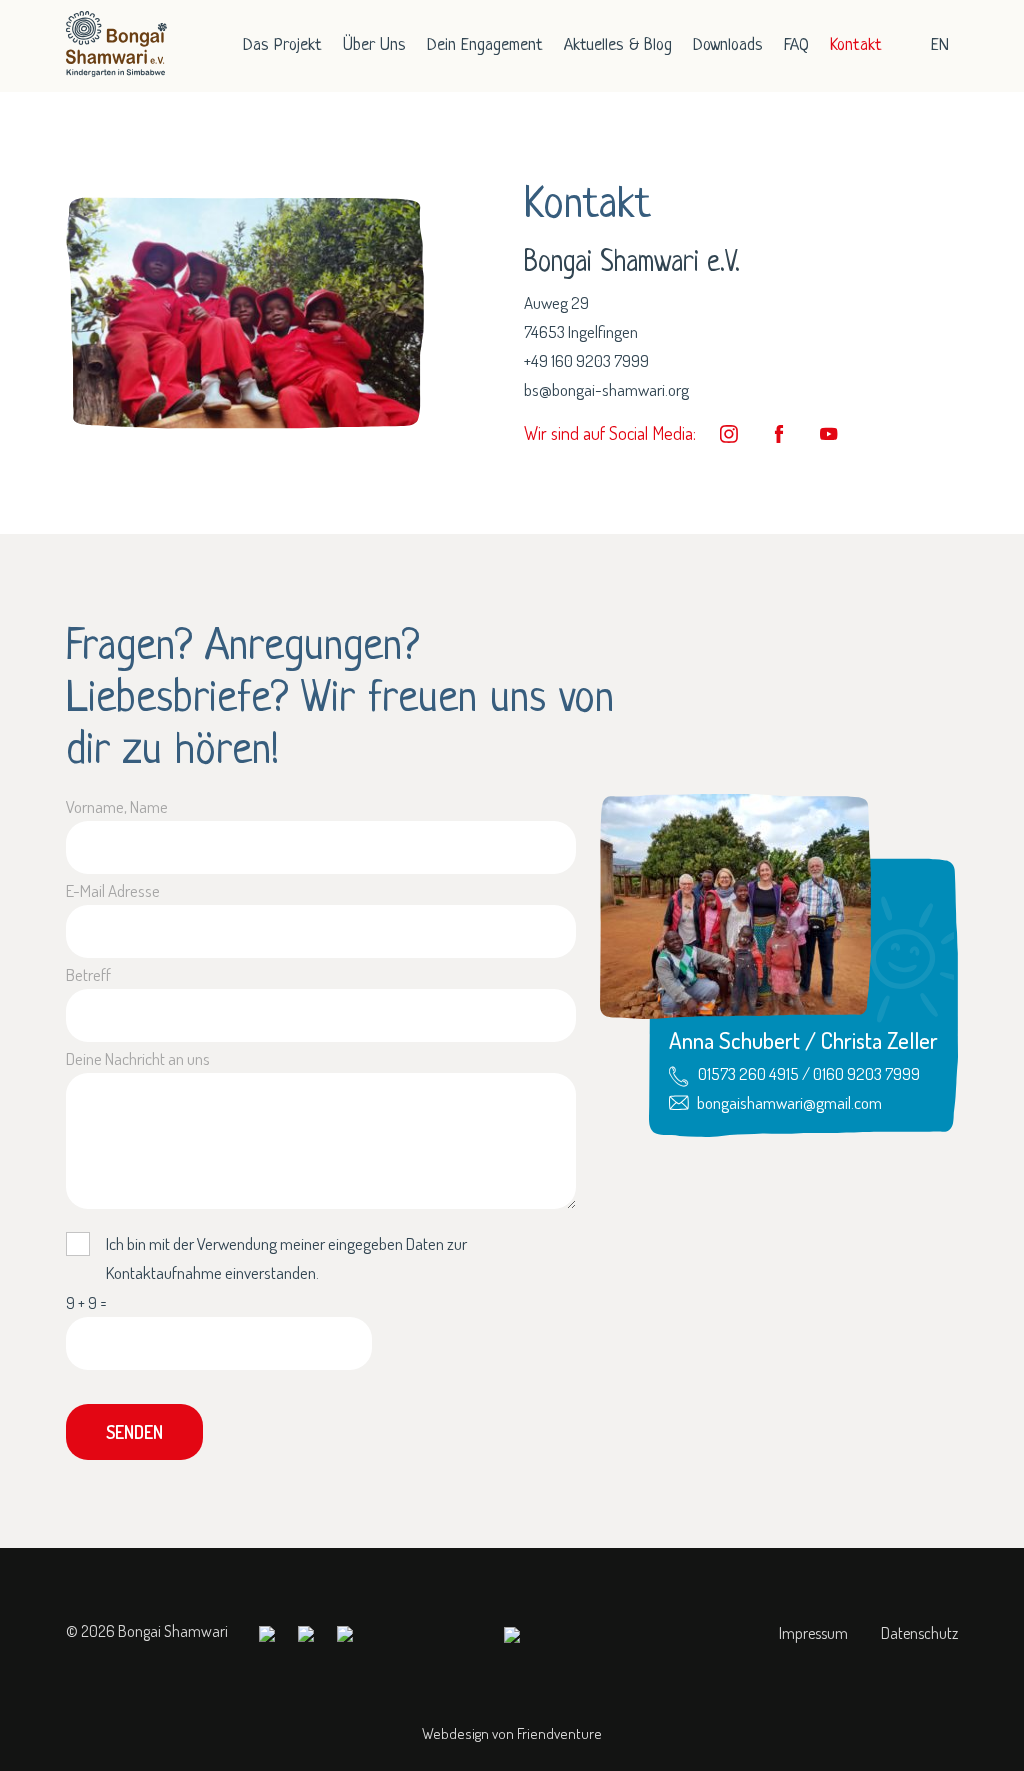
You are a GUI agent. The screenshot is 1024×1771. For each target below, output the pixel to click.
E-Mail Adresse (113, 890)
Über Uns (374, 45)
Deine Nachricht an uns (138, 1058)
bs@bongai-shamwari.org (606, 389)
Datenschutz (919, 1633)
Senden (134, 1432)
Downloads (728, 45)
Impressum (813, 1633)
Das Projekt (282, 45)
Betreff (88, 974)
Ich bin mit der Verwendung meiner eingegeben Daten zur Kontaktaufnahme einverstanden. (286, 1258)
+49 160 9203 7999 (586, 360)
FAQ (796, 45)
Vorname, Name (117, 806)
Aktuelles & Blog (618, 45)
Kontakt (856, 45)
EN (940, 45)
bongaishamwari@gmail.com (789, 1102)
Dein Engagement (485, 45)
